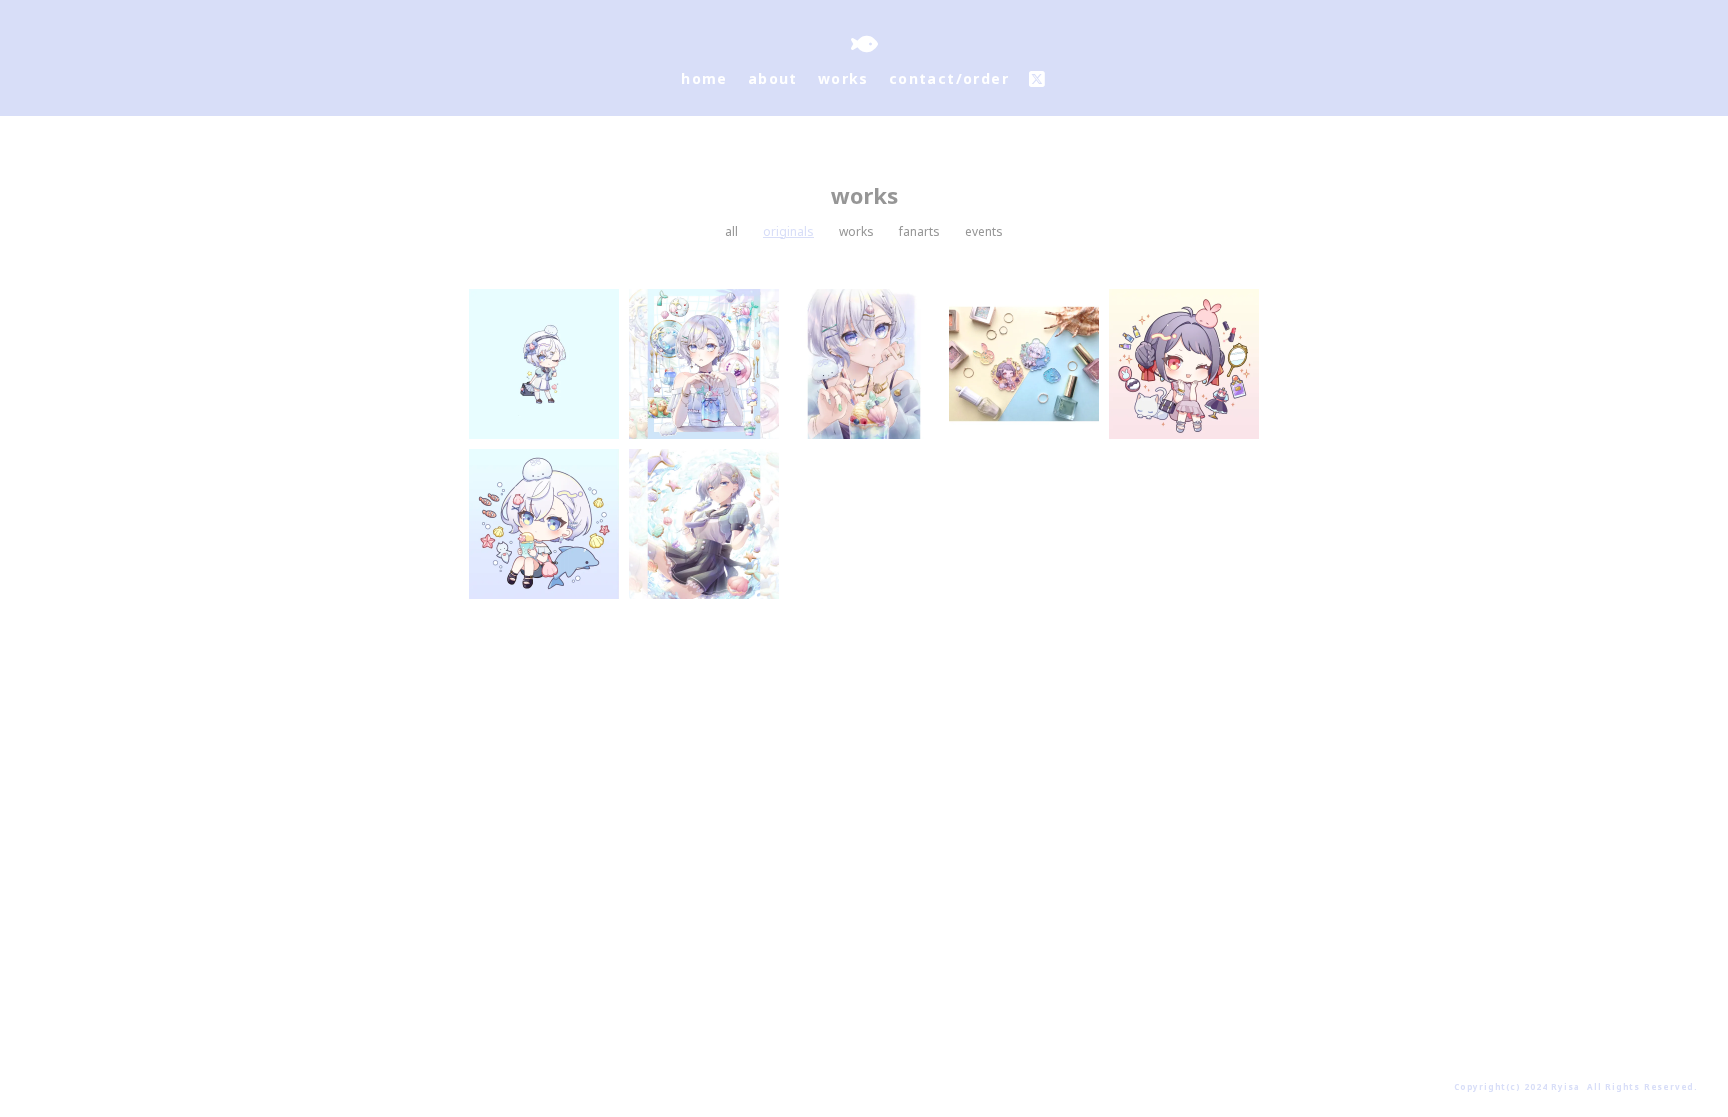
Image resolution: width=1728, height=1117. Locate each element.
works (856, 232)
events (984, 232)
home (704, 78)
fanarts (919, 232)
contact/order (949, 78)
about (773, 78)
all (731, 232)
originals (788, 232)
